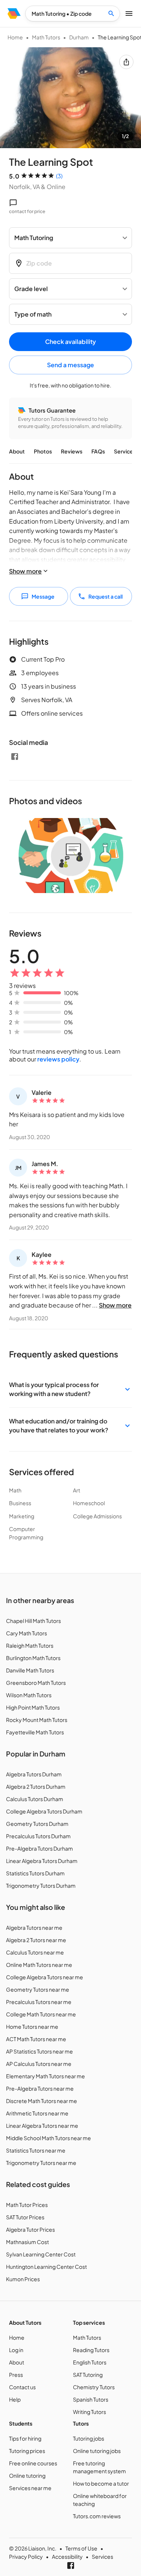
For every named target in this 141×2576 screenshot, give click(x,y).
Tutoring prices (27, 2451)
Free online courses (33, 2463)
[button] (70, 1389)
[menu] (14, 14)
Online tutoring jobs (97, 2451)
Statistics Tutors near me (36, 2150)
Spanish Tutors (91, 2399)
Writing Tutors (89, 2412)
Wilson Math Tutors (29, 1695)
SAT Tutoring (88, 2375)
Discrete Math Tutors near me (42, 2101)
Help (15, 2399)
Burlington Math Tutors (33, 1658)
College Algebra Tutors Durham (44, 1811)
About (17, 451)
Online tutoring (27, 2475)
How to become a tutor (101, 2483)
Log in (16, 2350)
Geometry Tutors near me (38, 1989)
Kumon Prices (23, 2279)
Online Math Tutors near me (39, 1965)
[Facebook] (15, 757)
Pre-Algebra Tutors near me (40, 2088)
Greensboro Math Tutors (36, 1683)
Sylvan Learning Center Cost (41, 2254)
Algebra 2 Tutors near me (36, 1940)
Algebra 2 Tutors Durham (36, 1786)
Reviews (72, 451)
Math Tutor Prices (27, 2205)
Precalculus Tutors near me (39, 2002)
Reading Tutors (91, 2350)
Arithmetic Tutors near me (37, 2113)
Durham (79, 37)
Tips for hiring (25, 2438)
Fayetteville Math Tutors (35, 1732)
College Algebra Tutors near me (45, 1977)
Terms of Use (81, 2548)
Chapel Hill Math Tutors (33, 1621)
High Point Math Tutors (33, 1707)
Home (15, 37)
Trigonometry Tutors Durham (41, 1885)
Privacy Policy (26, 2556)
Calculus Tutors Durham (35, 1799)
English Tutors (90, 2362)
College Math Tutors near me (41, 2014)
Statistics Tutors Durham (35, 1873)
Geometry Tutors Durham (37, 1824)
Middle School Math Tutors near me (49, 2138)
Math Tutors (46, 37)
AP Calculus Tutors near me (39, 2064)
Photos (43, 451)
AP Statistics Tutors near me (39, 2051)
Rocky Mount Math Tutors (37, 1720)
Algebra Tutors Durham (34, 1774)
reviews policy (58, 1059)
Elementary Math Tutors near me (45, 2076)
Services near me (30, 2488)
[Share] (126, 62)
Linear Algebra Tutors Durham (42, 1861)
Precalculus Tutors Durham (38, 1836)
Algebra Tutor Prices (30, 2229)
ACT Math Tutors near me (36, 2039)
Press (16, 2375)
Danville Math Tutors (30, 1670)
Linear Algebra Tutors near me (42, 2126)
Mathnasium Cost (27, 2242)
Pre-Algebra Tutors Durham (39, 1848)
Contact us (22, 2387)
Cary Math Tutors (27, 1633)
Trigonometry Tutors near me (41, 2163)
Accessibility (67, 2556)
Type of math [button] (33, 314)
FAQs (98, 451)
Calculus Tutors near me (35, 1952)
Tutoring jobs (89, 2438)
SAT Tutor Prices (25, 2217)
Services (125, 451)
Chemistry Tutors (94, 2387)
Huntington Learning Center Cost (46, 2267)
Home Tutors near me (32, 2027)
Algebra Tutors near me (34, 1927)
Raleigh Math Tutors (30, 1645)
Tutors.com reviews (97, 2516)
